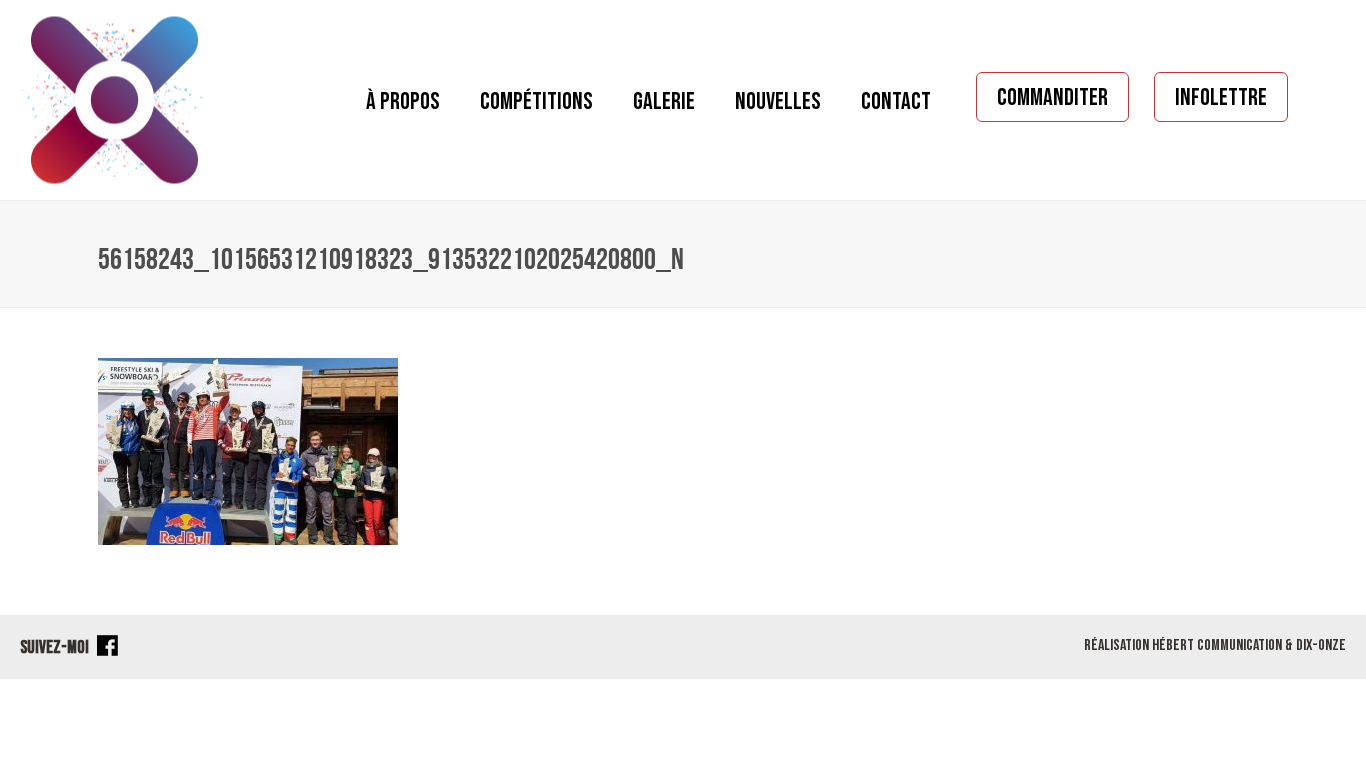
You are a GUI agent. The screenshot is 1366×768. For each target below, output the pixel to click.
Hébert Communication (1217, 645)
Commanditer (1052, 97)
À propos (403, 101)
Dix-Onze (1321, 645)
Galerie (664, 101)
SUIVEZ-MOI (56, 647)
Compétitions (536, 101)
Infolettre (1221, 97)
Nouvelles (778, 101)
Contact (896, 101)
